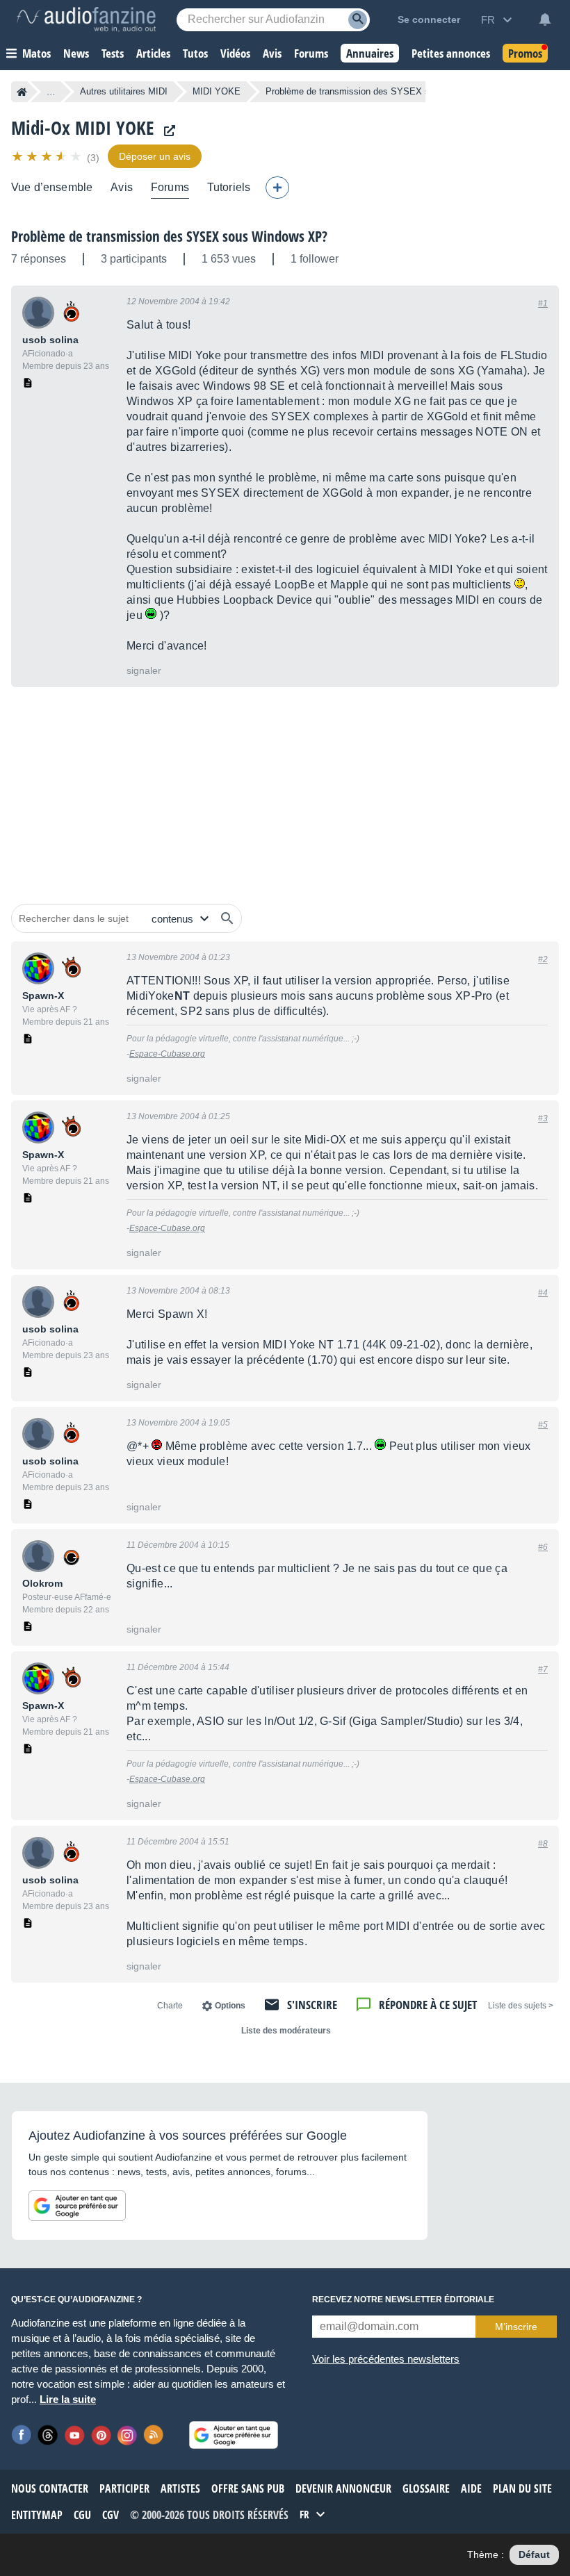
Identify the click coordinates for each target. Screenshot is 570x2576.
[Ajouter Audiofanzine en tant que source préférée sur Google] (77, 2206)
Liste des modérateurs (286, 2031)
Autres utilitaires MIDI (124, 91)
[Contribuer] (277, 188)
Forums (170, 187)
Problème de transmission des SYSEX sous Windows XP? (169, 236)
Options (230, 2006)
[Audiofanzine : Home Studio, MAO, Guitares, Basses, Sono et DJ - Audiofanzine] (86, 19)
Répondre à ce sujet (428, 2005)
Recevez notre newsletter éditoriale (403, 2300)
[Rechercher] (227, 918)
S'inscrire (312, 2005)
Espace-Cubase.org (167, 1054)
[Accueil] (22, 92)
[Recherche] (358, 20)
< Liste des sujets (521, 2006)
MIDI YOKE (217, 91)
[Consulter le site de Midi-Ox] (166, 131)
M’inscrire (516, 2327)
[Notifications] (545, 19)
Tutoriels (229, 187)
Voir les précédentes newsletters (386, 2359)
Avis (122, 187)
